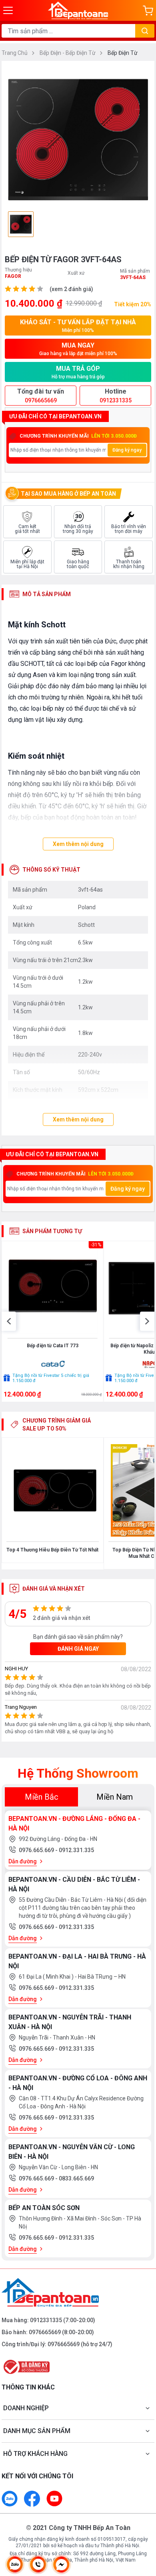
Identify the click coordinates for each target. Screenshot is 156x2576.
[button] (9, 1321)
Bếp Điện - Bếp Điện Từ (68, 53)
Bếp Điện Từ (123, 53)
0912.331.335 (76, 1850)
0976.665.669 (37, 1850)
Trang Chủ (15, 53)
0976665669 (45, 2332)
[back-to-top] (142, 2528)
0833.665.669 (76, 2178)
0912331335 (46, 2320)
